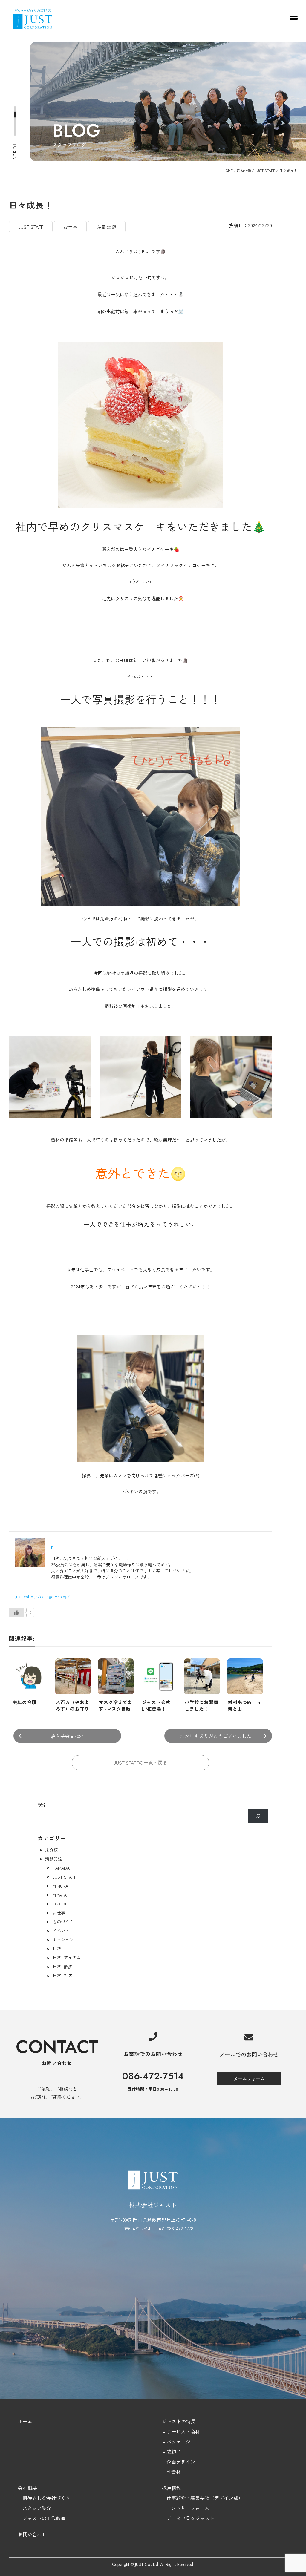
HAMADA (61, 1868)
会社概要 (27, 2488)
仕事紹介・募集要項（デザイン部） (205, 2498)
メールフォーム (249, 2079)
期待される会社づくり (46, 2498)
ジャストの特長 (179, 2421)
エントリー (178, 2508)
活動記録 (244, 170)
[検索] (258, 1816)
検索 (42, 1804)
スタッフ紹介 (37, 2508)
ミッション (63, 1940)
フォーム (200, 2508)
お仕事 (59, 1913)
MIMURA (60, 1886)
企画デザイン (181, 2462)
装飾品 (174, 2451)
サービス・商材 (183, 2431)
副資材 (174, 2472)
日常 (57, 1949)
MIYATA (60, 1895)
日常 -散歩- (63, 1966)
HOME (228, 170)
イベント (61, 1931)
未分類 (51, 1850)
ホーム (25, 2421)
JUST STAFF (265, 170)
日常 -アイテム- (68, 1957)
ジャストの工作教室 (44, 2518)
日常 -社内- (63, 1975)
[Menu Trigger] (294, 18)
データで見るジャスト (190, 2518)
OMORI (59, 1904)
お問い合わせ (32, 2534)
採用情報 (172, 2488)
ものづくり (63, 1922)
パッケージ (178, 2442)
